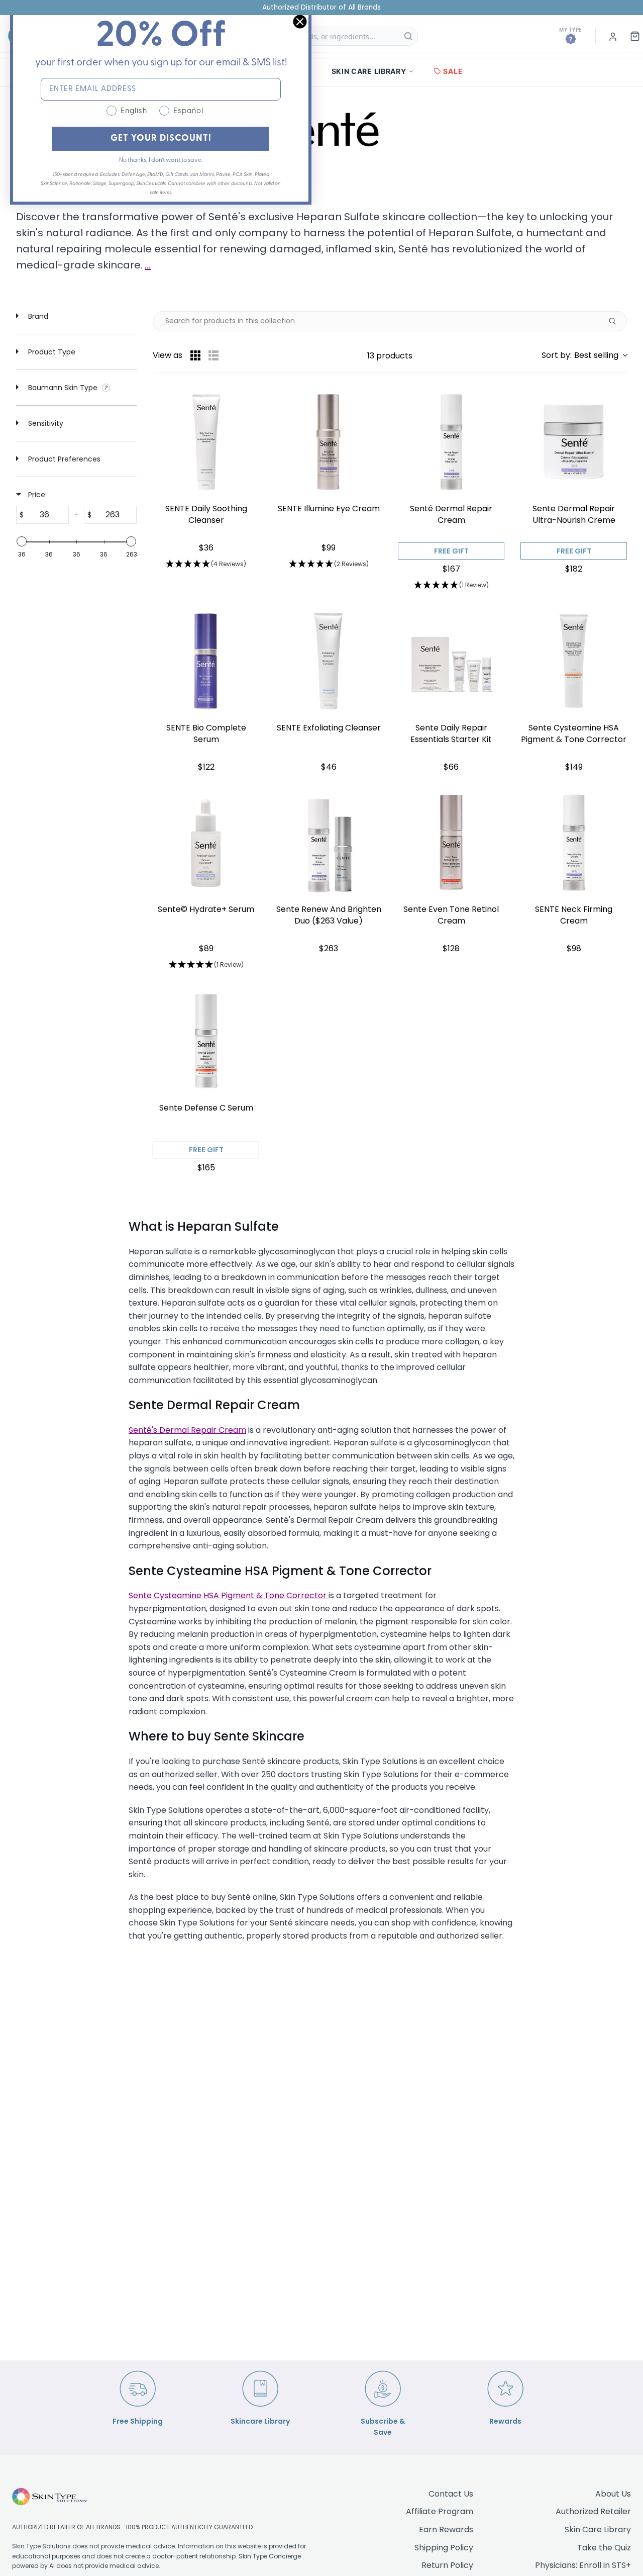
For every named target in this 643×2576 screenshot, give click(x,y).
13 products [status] (390, 356)
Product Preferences (63, 459)
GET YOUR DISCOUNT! (161, 139)
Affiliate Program (440, 2511)
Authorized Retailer (593, 2511)
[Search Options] (616, 321)
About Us (613, 2494)
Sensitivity (45, 423)
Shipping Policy (444, 2548)
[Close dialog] (300, 22)
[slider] (22, 541)
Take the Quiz (604, 2548)
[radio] (195, 355)
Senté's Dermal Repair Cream (187, 1430)
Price (36, 495)
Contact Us (451, 2494)
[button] (584, 355)
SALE (453, 71)
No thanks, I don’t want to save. (161, 160)
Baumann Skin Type (63, 388)
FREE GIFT (451, 551)
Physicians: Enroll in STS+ (583, 2565)
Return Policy (447, 2565)
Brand (37, 316)
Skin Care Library (598, 2529)
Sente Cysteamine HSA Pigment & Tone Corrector (229, 1595)
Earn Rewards (446, 2529)
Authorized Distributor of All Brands (321, 7)
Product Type (51, 352)
